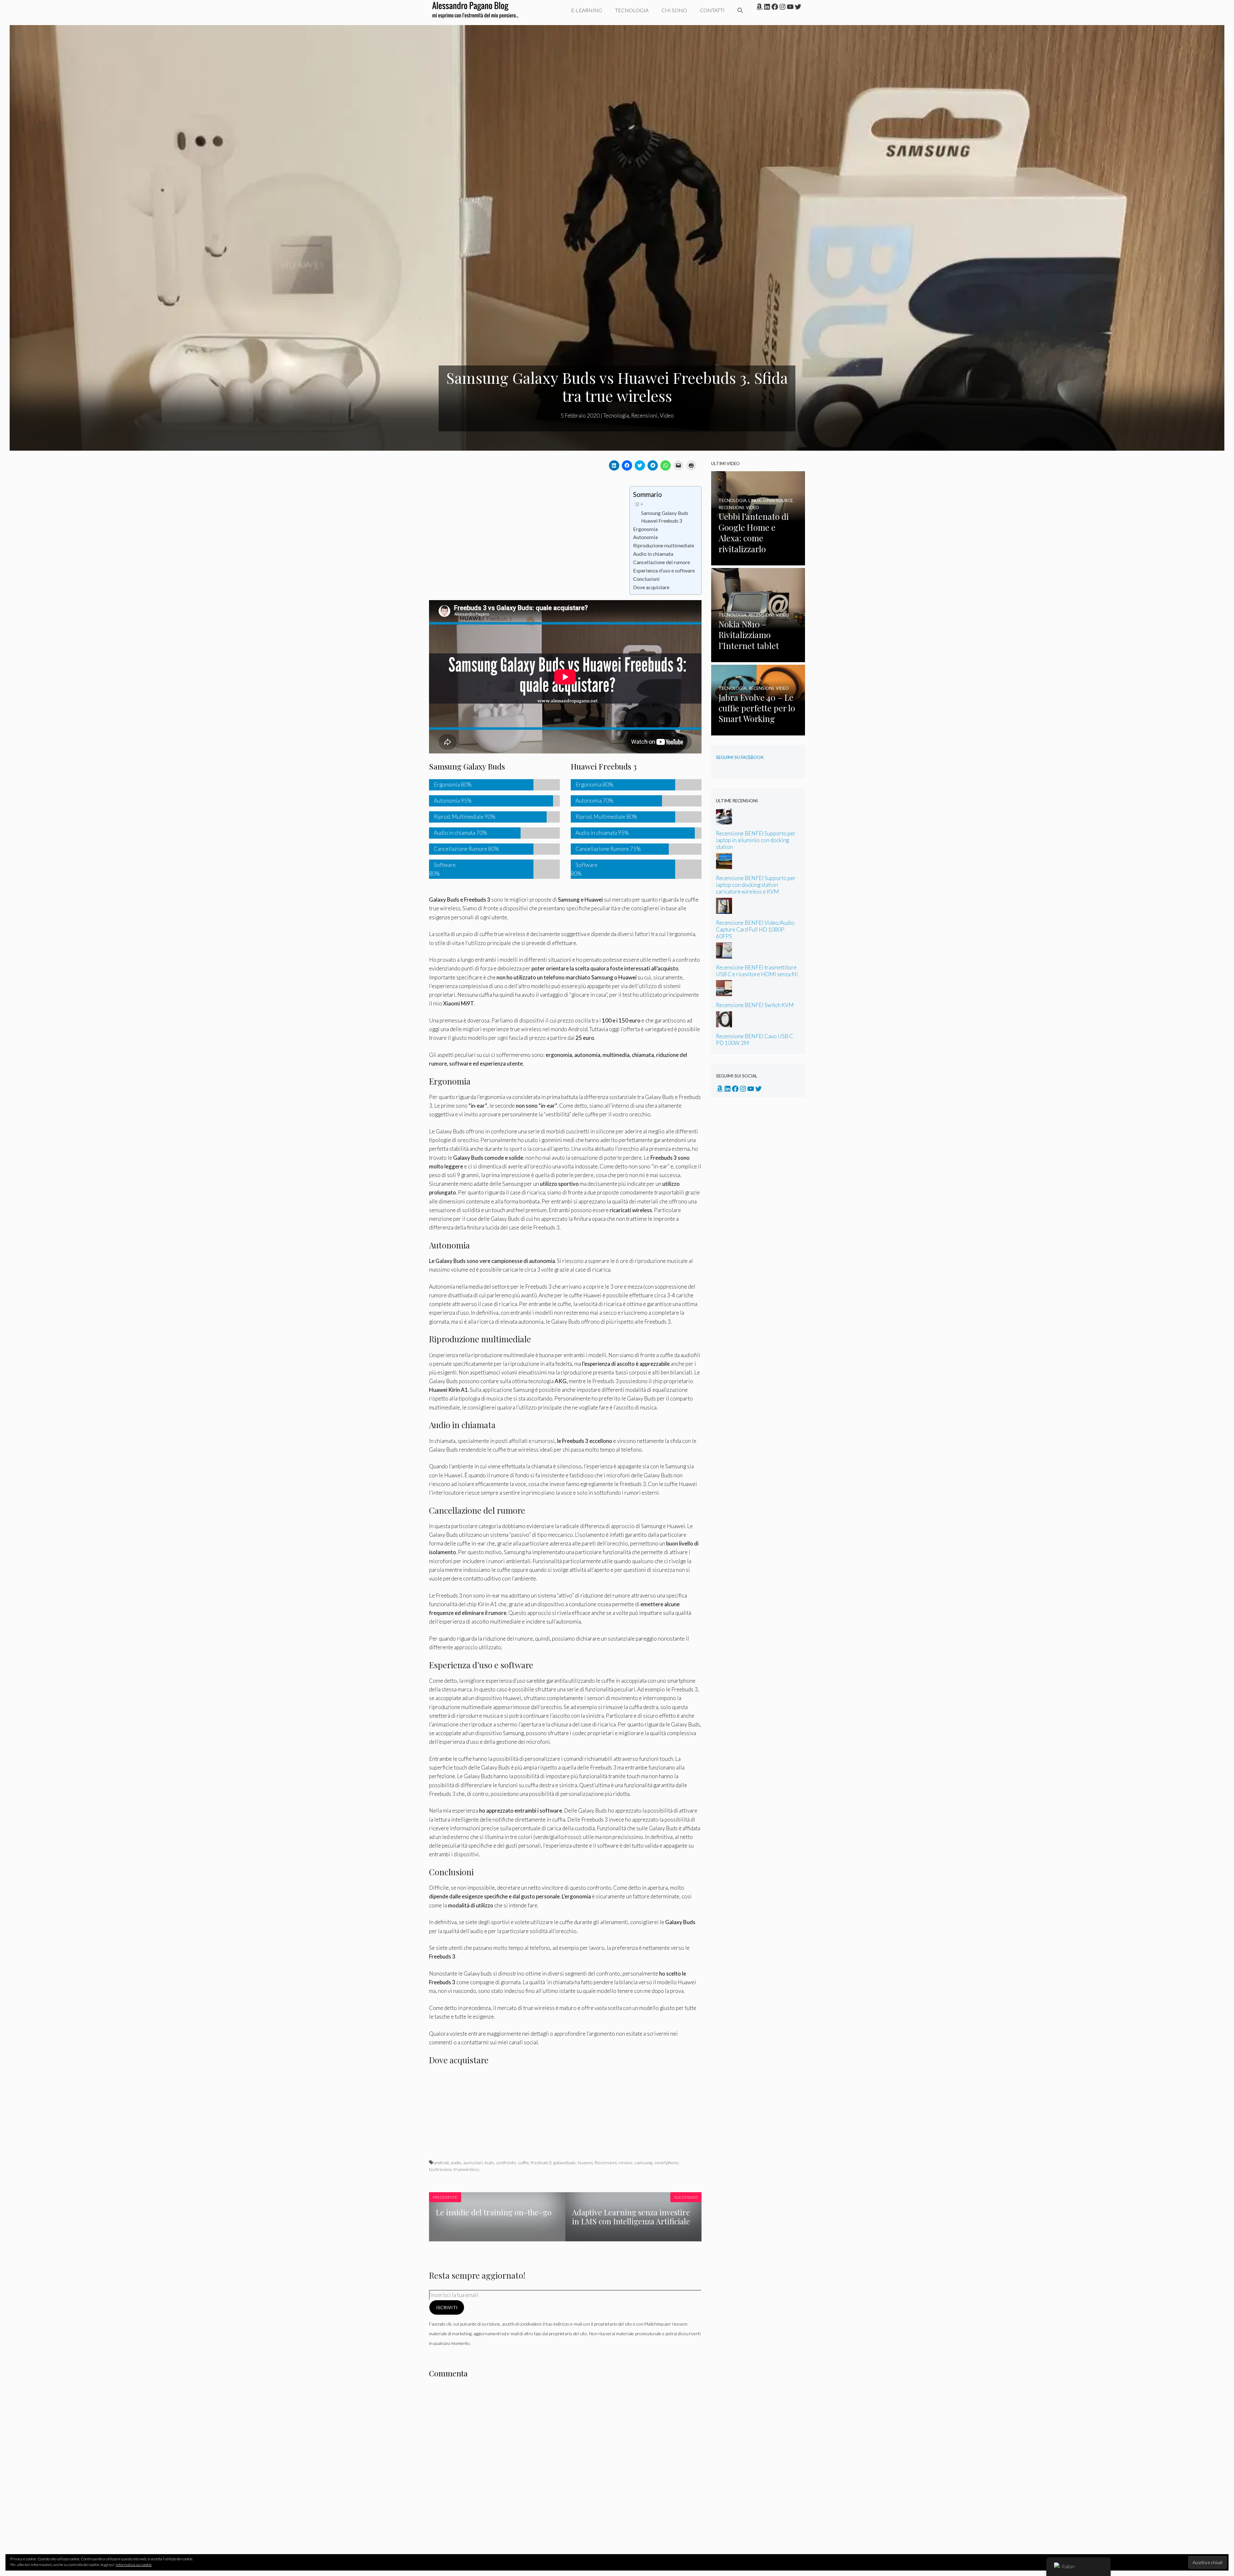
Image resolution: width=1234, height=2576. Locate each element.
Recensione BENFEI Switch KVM (755, 1005)
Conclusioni (646, 579)
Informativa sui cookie (134, 2565)
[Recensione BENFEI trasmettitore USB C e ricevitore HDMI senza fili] (724, 954)
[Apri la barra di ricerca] (740, 10)
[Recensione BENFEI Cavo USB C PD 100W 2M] (724, 1023)
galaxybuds (565, 2162)
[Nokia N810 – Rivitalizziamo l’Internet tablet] (758, 658)
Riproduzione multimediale (664, 545)
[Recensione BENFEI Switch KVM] (724, 992)
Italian (1068, 2566)
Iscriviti (447, 2307)
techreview (440, 2169)
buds (489, 2162)
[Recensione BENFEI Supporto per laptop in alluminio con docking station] (724, 820)
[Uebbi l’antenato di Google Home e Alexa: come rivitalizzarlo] (758, 561)
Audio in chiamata (653, 554)
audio (456, 2162)
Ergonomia (645, 529)
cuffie (523, 2162)
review (626, 2162)
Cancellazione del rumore (662, 562)
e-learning (587, 10)
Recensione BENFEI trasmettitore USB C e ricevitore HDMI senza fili (757, 971)
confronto (506, 2162)
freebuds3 (541, 2162)
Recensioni (644, 415)
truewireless (467, 2169)
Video (667, 415)
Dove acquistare (651, 587)
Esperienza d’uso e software (664, 570)
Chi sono (674, 10)
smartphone (666, 2162)
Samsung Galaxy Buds (665, 513)
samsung (643, 2162)
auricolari (473, 2162)
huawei (585, 2162)
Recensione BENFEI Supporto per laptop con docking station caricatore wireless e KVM (756, 885)
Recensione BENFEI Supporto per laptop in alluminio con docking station (756, 840)
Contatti (712, 10)
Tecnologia (632, 10)
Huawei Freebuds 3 (662, 521)
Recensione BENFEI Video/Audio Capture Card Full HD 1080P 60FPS (755, 929)
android (441, 2162)
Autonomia (645, 537)
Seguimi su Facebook (740, 757)
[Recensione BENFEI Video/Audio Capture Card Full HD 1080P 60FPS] (724, 910)
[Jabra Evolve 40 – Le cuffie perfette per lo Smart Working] (758, 731)
